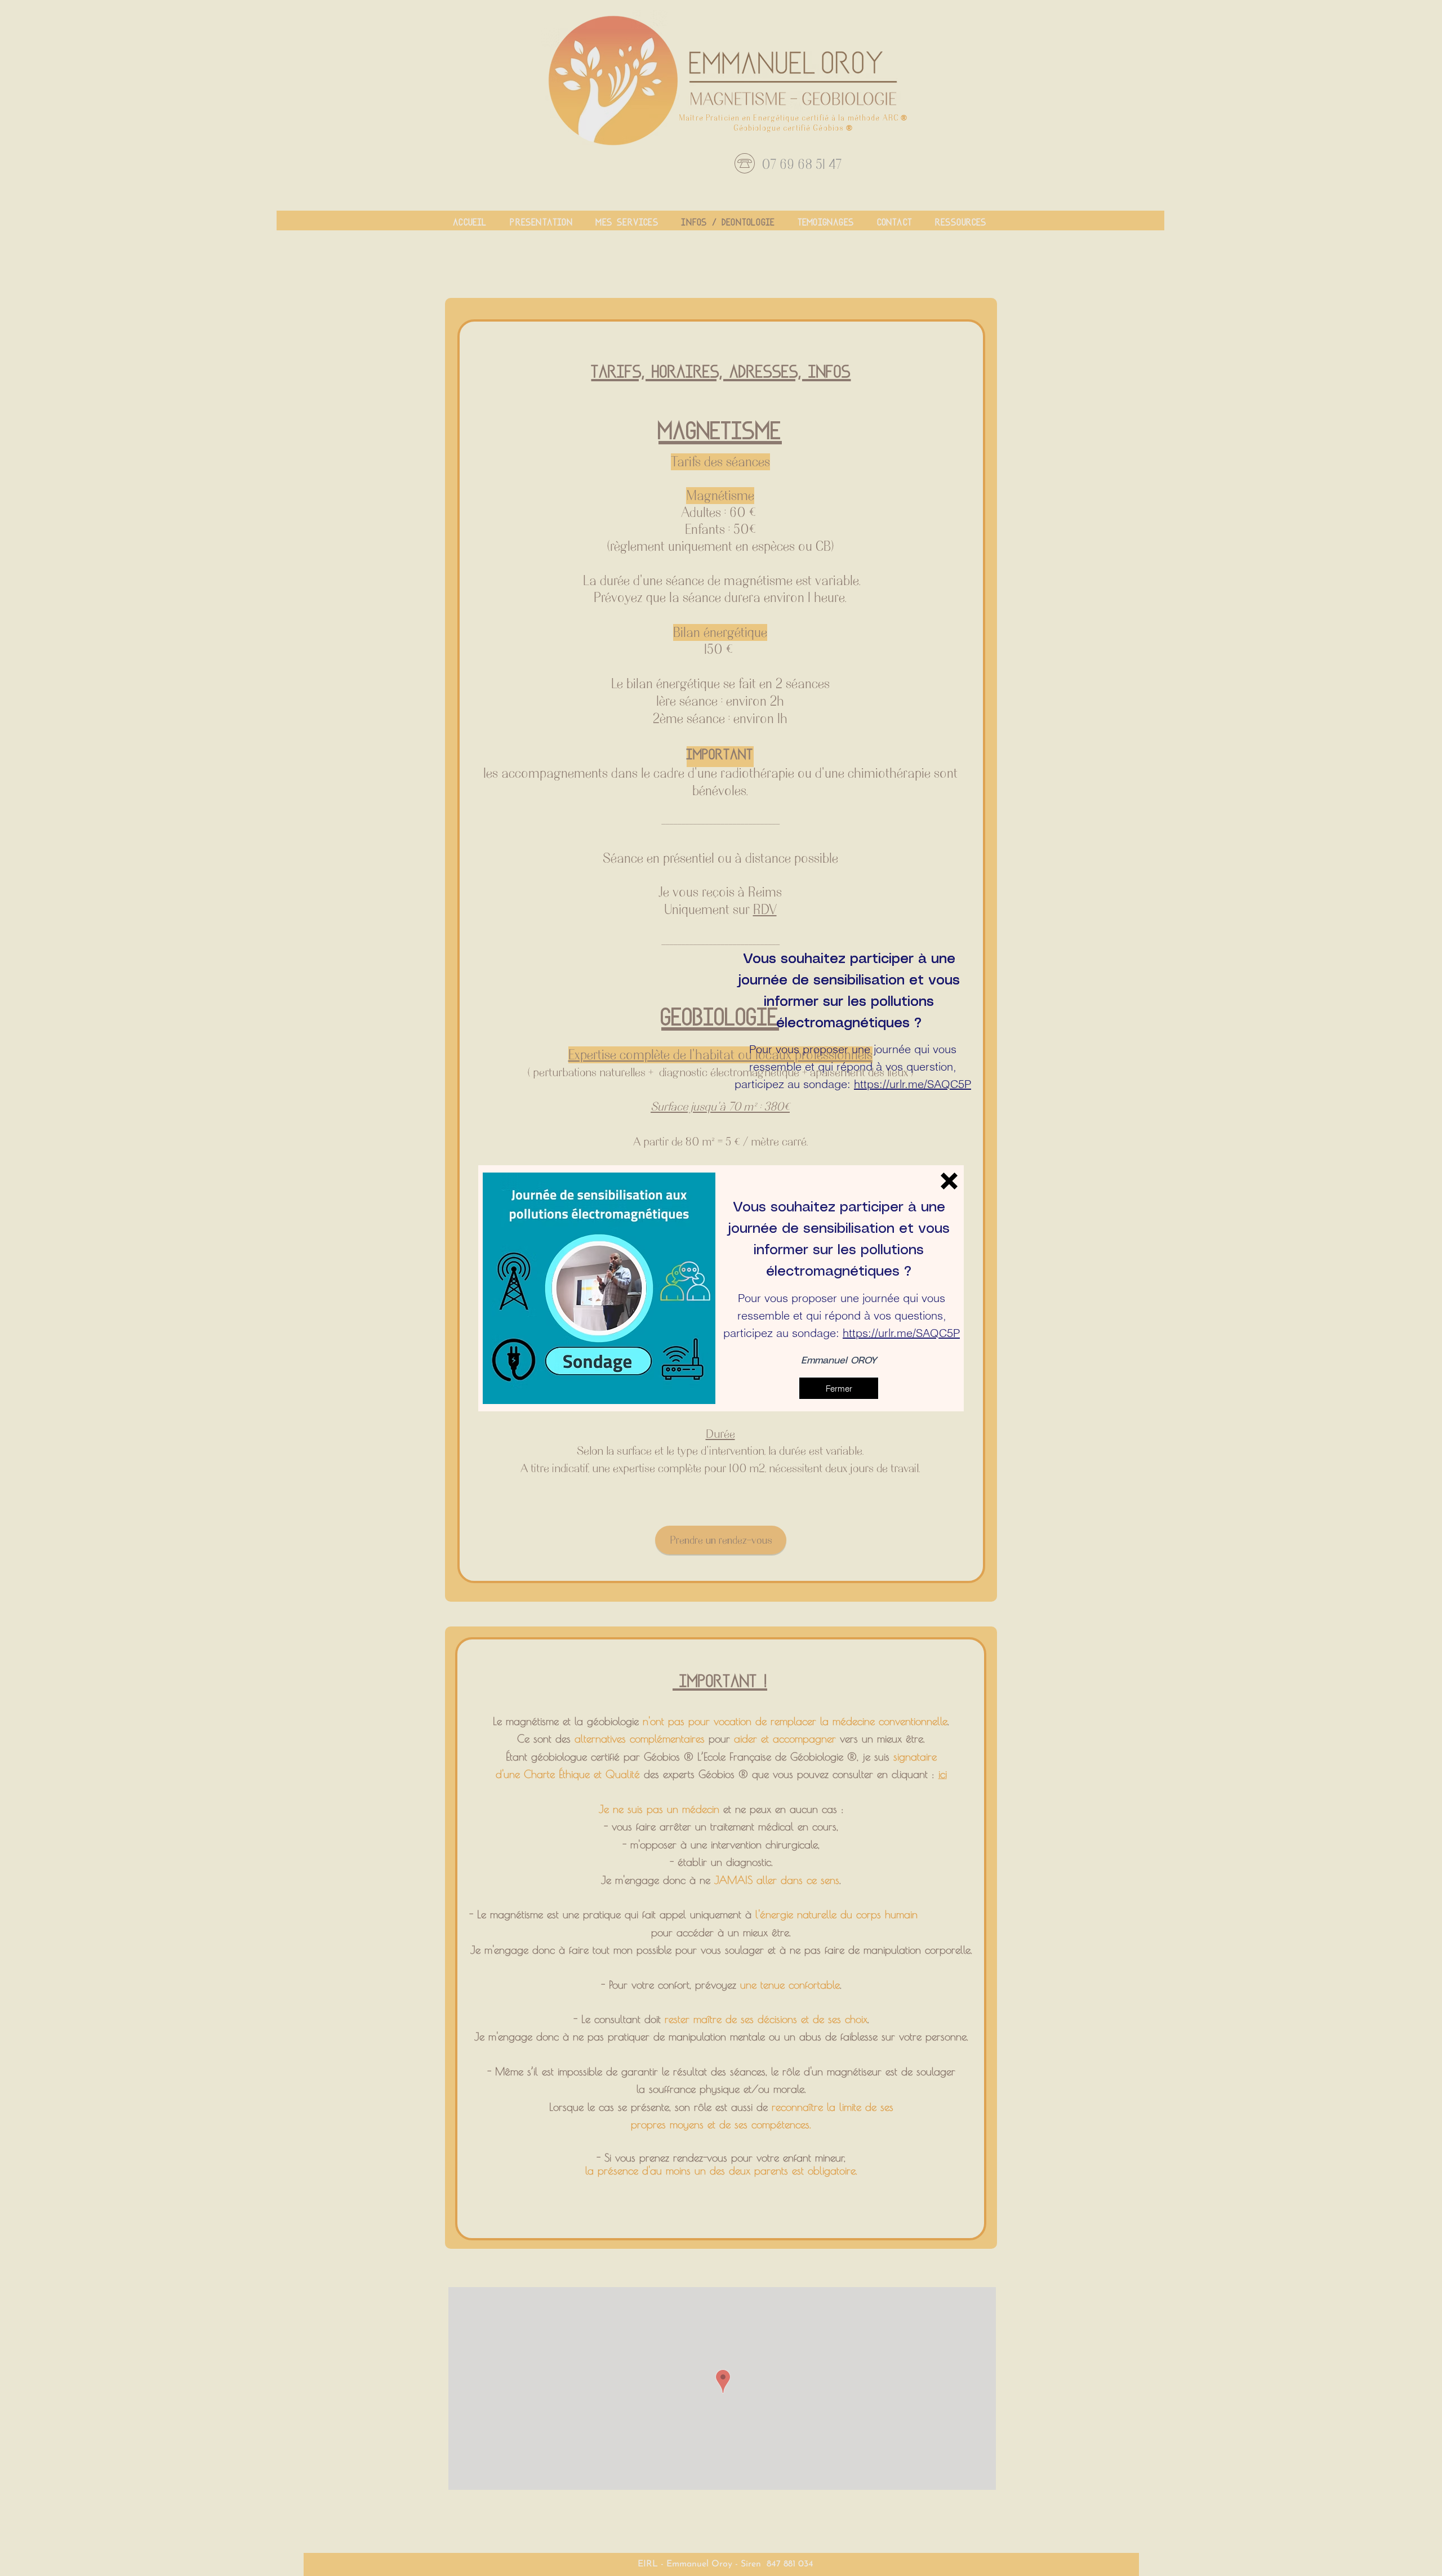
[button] (949, 1181)
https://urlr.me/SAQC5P (913, 1084)
